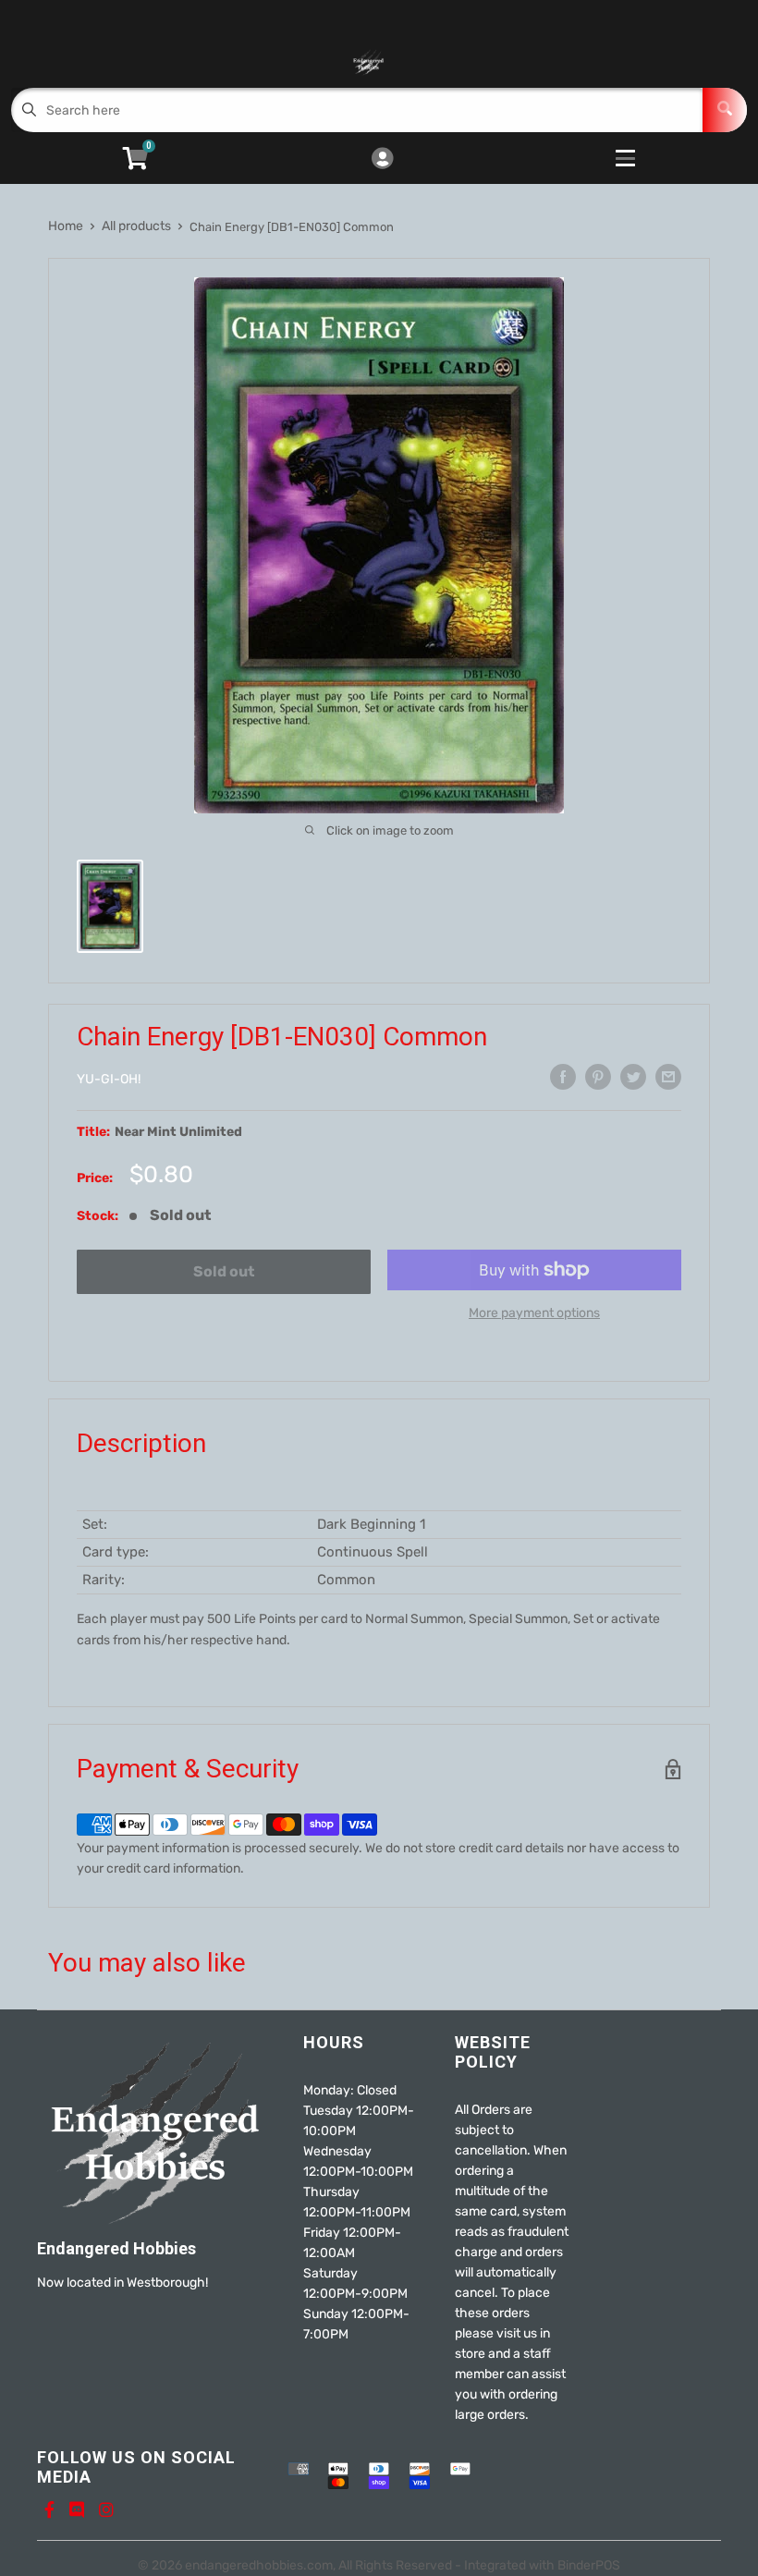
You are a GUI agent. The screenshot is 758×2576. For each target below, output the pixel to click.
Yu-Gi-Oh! (109, 1079)
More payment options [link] (534, 1313)
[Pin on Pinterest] (598, 1077)
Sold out (224, 1271)
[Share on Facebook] (563, 1077)
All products (136, 226)
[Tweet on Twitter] (633, 1077)
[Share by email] (668, 1077)
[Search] (725, 110)
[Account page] (382, 160)
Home (66, 226)
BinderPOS (589, 2565)
